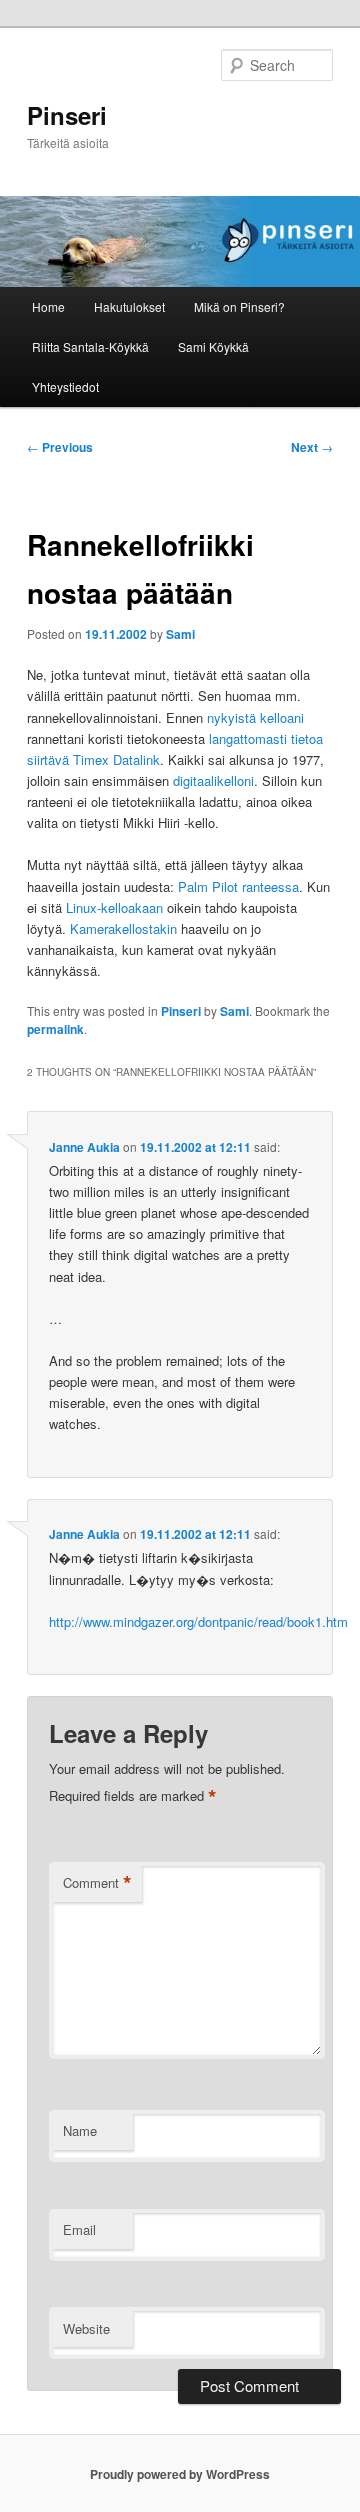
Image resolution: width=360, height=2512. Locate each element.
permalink (55, 1029)
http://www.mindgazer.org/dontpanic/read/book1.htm (198, 1621)
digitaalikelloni (213, 780)
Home (48, 306)
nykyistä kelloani (255, 717)
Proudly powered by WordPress (180, 2474)
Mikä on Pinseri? (239, 306)
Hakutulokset (129, 306)
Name (80, 2130)
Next (312, 447)
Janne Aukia (84, 1147)
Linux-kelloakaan (114, 907)
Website (86, 2328)
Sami (180, 634)
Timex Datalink (116, 759)
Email (79, 2229)
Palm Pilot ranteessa (238, 886)
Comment (97, 1883)
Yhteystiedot (65, 386)
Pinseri (67, 115)
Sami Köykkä (213, 346)
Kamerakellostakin (123, 928)
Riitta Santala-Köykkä (90, 346)
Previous (60, 447)
